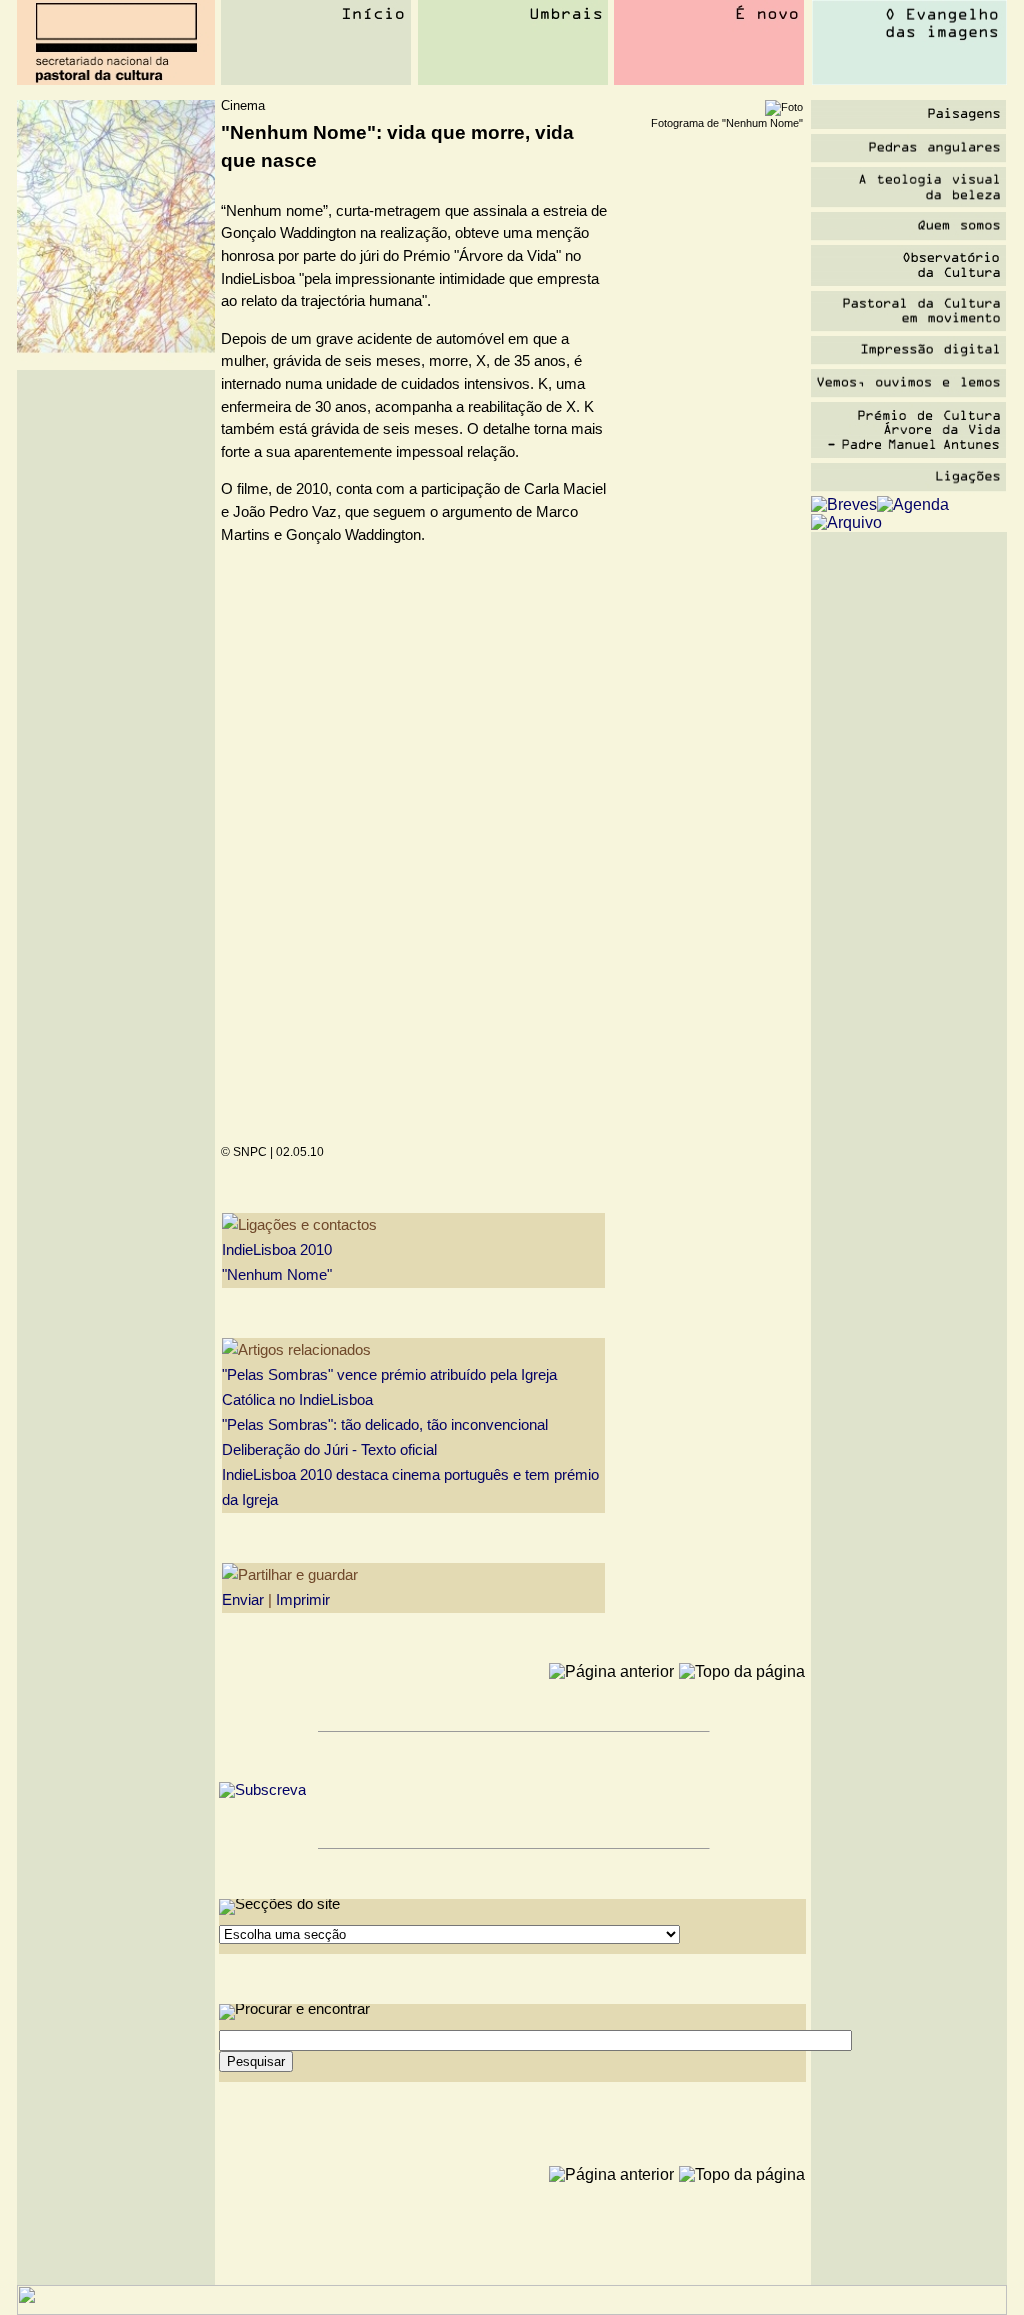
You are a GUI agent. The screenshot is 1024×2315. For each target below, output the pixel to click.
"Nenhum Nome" (277, 1275)
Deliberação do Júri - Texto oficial (329, 1450)
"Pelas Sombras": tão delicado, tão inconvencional (385, 1425)
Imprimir (303, 1600)
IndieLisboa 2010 (277, 1250)
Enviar (243, 1600)
